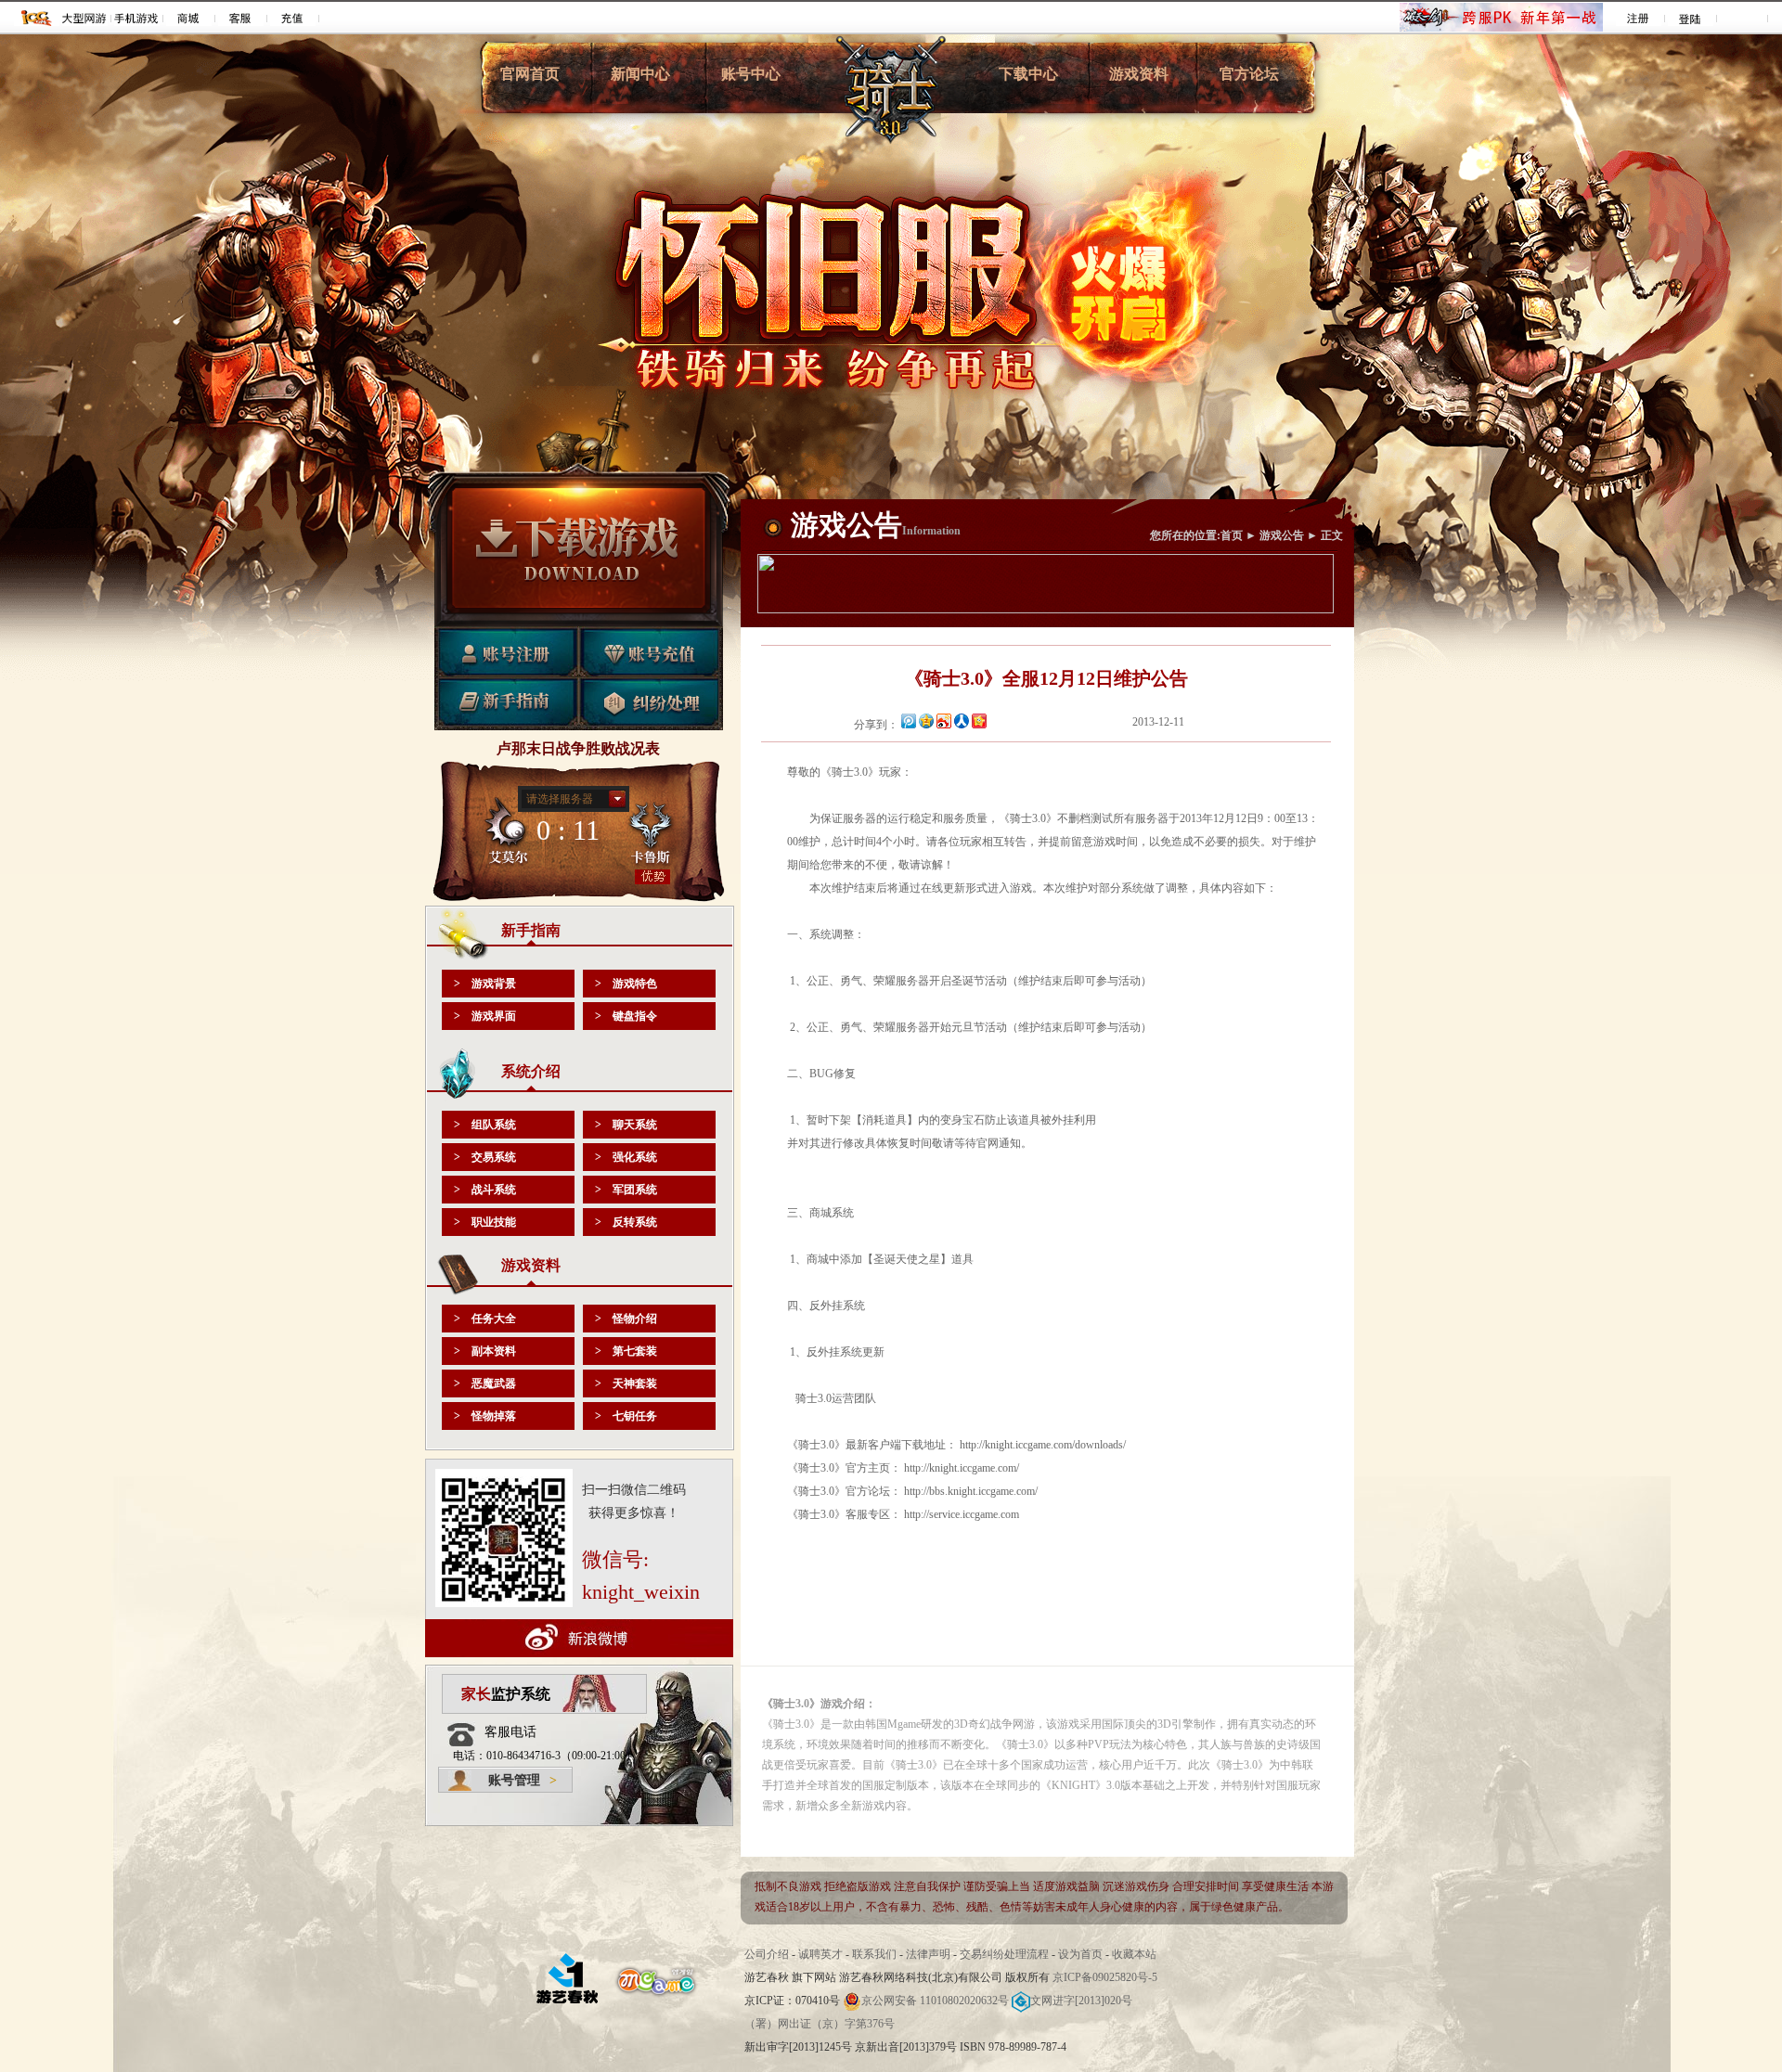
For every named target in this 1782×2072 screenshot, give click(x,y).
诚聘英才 (820, 1954)
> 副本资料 (485, 1351)
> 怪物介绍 (626, 1319)
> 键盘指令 (626, 1016)
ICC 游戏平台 (37, 18)
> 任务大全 (485, 1319)
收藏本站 (1134, 1954)
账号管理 (523, 1780)
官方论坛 (1249, 74)
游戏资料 (1139, 74)
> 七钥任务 (626, 1416)
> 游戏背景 (485, 984)
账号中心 (751, 74)
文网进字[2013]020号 (1081, 2001)
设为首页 (1080, 1954)
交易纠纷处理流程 (1006, 1954)
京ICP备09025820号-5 (1105, 1977)
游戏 (85, 18)
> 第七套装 (626, 1351)
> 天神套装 (626, 1383)
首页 (1232, 535)
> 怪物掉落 (485, 1416)
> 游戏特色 (626, 984)
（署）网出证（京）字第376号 (820, 2024)
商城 (189, 18)
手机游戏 (137, 18)
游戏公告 (1282, 535)
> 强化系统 (626, 1157)
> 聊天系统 (626, 1125)
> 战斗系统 (485, 1190)
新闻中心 (640, 74)
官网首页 (530, 74)
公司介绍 (767, 1954)
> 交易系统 (485, 1157)
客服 (241, 18)
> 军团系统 (626, 1190)
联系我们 (874, 1954)
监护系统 (506, 1694)
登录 (1691, 18)
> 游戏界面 (485, 1016)
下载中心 (1028, 74)
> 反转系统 (626, 1222)
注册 (1639, 18)
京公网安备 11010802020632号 (935, 2001)
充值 (293, 18)
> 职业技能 (485, 1222)
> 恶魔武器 (485, 1383)
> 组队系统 (485, 1125)
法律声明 (928, 1954)
